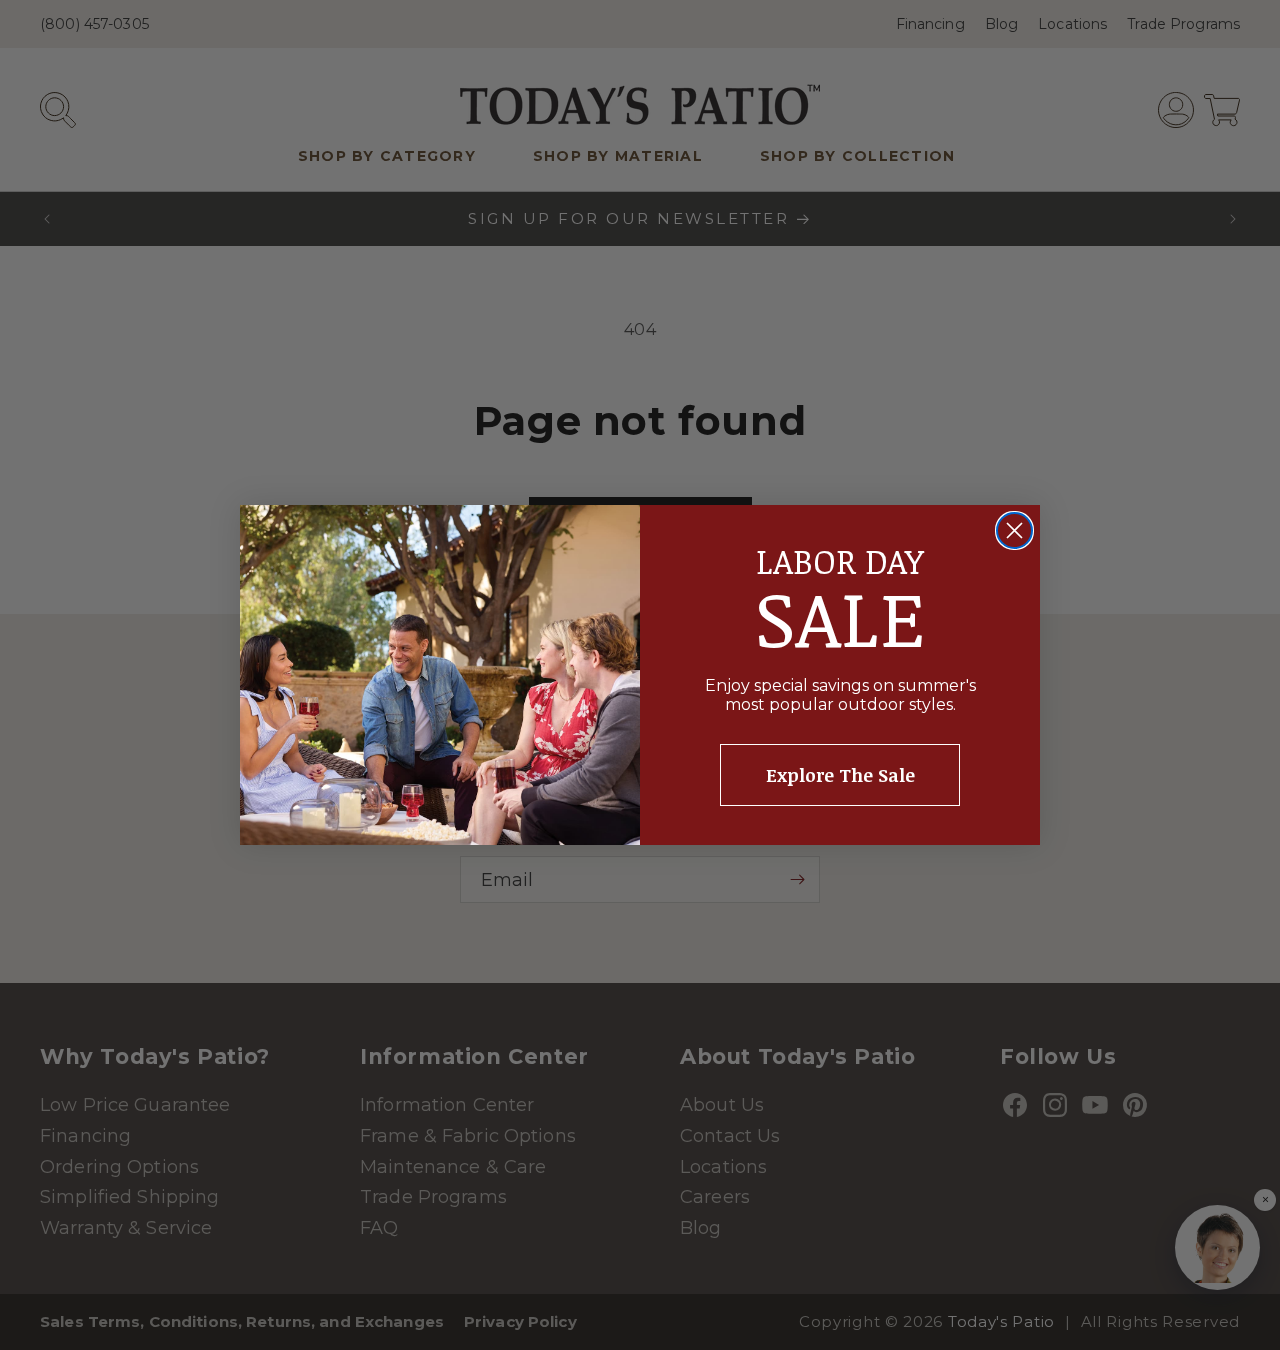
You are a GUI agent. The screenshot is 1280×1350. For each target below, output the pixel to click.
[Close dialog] (1014, 530)
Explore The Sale (840, 775)
